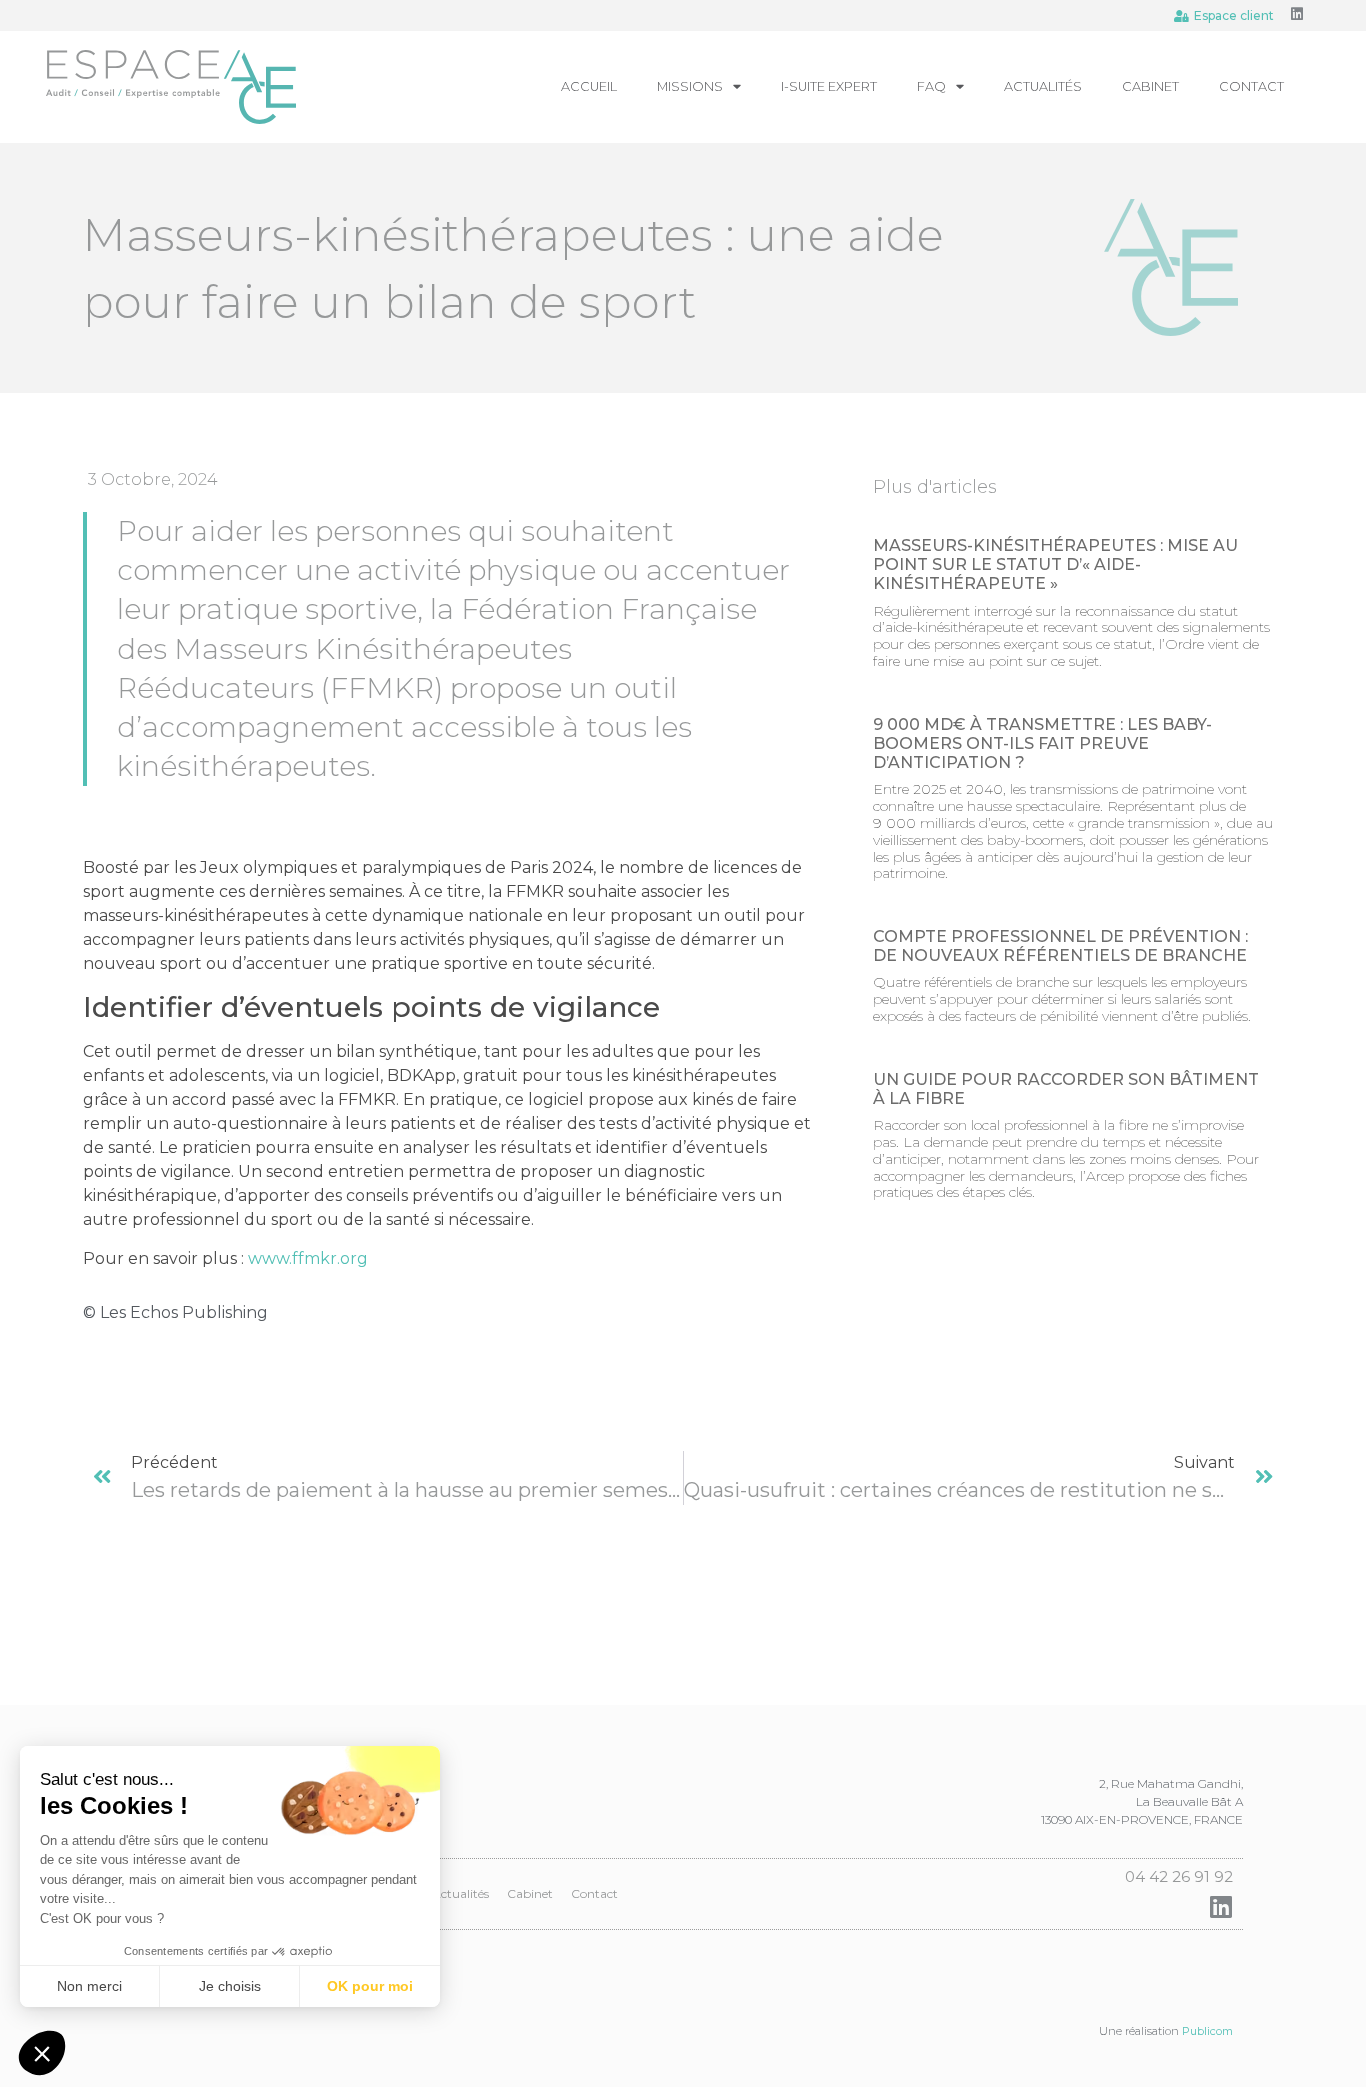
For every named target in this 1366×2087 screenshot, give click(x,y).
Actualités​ (1043, 86)
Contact (1251, 86)
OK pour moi (370, 1986)
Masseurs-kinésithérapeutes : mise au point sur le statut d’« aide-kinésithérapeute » (1055, 564)
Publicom (1207, 2031)
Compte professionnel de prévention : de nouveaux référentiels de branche (1060, 946)
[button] (42, 2053)
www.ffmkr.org (308, 1258)
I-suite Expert (829, 86)
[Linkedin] (1297, 14)
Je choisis (230, 1986)
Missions (690, 86)
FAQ (931, 86)
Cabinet (1150, 86)
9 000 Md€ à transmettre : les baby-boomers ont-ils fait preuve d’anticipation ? (1042, 743)
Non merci (89, 1986)
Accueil (589, 86)
